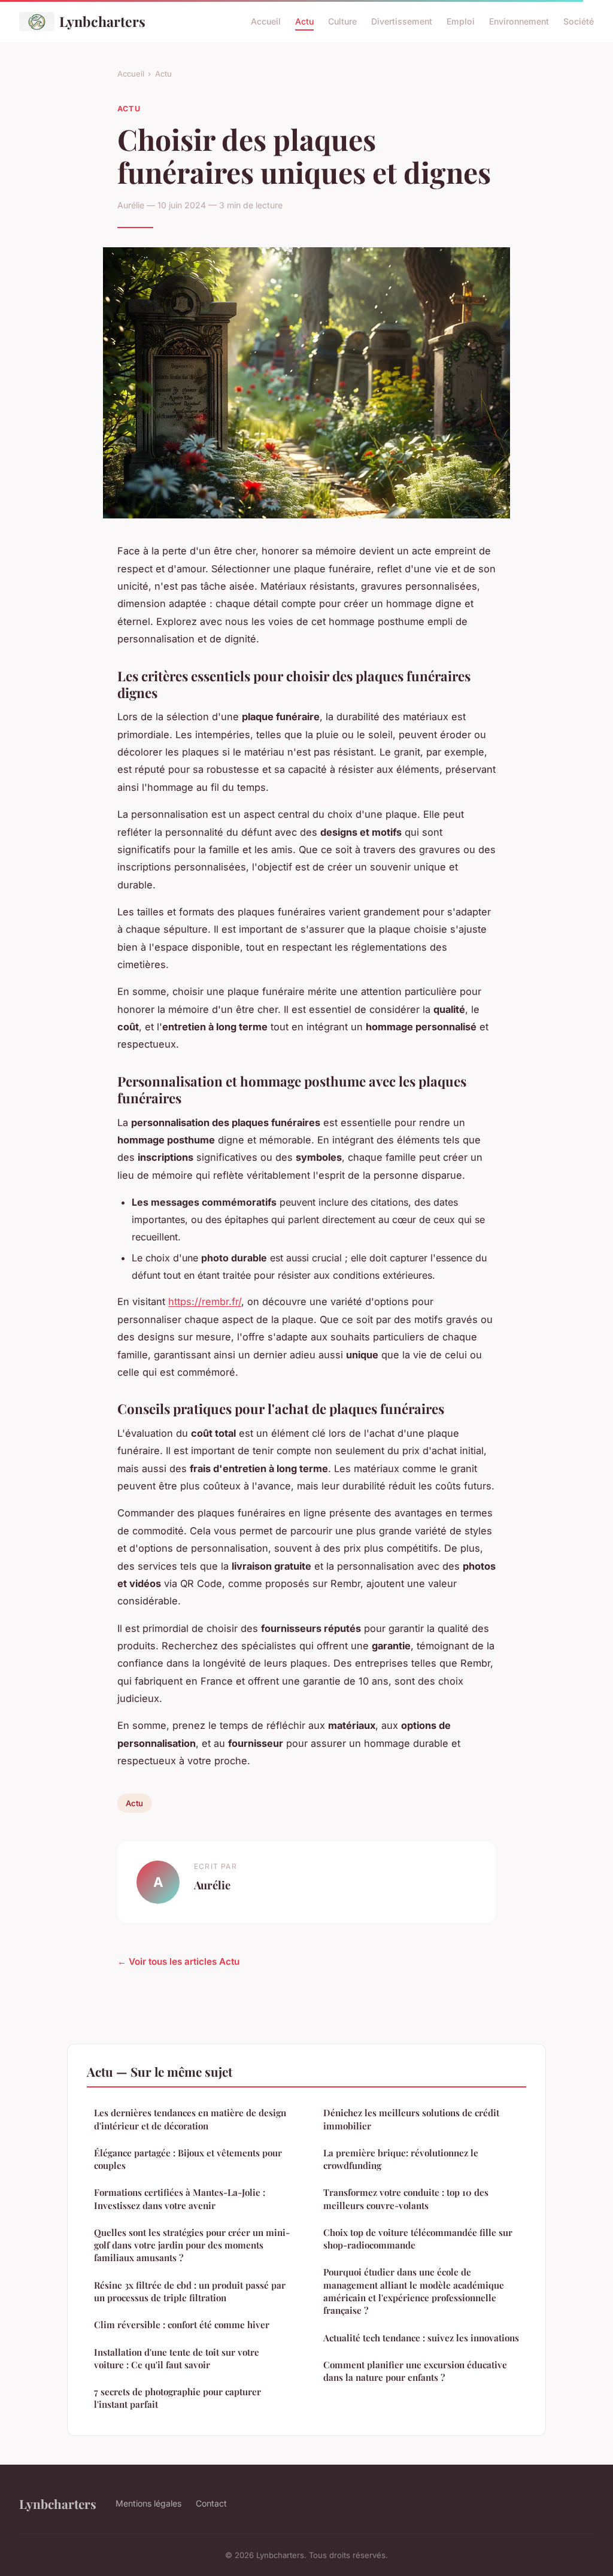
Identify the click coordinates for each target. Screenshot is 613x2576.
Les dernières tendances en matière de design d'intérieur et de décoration (190, 2119)
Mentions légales (148, 2503)
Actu (304, 21)
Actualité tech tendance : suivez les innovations (421, 2338)
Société (579, 21)
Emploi (461, 21)
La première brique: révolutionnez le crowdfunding (401, 2159)
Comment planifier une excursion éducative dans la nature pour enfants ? (415, 2371)
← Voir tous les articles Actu (178, 1961)
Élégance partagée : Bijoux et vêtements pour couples (188, 2159)
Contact (211, 2503)
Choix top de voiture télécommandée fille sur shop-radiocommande (418, 2239)
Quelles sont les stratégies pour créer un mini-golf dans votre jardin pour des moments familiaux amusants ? (192, 2245)
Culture (342, 21)
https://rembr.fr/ (205, 1301)
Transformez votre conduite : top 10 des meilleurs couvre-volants (406, 2199)
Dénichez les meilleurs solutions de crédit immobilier (411, 2119)
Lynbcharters (102, 21)
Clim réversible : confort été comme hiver (182, 2325)
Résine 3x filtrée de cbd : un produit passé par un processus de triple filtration (190, 2291)
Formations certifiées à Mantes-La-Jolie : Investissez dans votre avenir (180, 2199)
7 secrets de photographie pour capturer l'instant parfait (177, 2398)
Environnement (519, 21)
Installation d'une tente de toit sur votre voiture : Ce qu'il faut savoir (177, 2358)
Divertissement (402, 21)
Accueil (266, 21)
